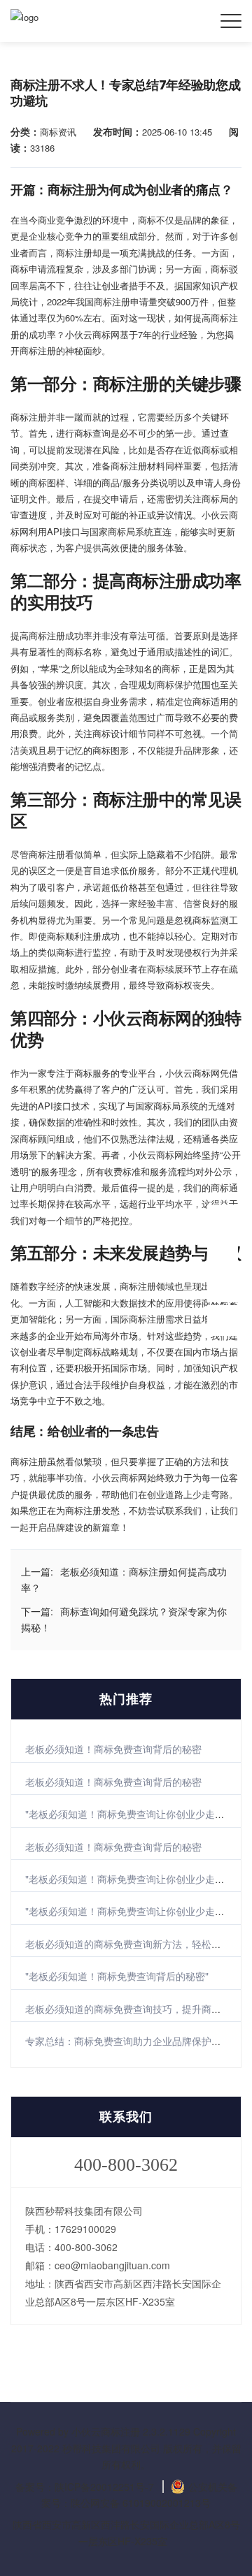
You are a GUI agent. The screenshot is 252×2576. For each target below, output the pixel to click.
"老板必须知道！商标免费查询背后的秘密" (117, 1976)
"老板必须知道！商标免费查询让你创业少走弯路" (132, 1814)
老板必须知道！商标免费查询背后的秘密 (113, 1749)
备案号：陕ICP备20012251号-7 (85, 2487)
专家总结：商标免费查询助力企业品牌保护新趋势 (133, 2041)
